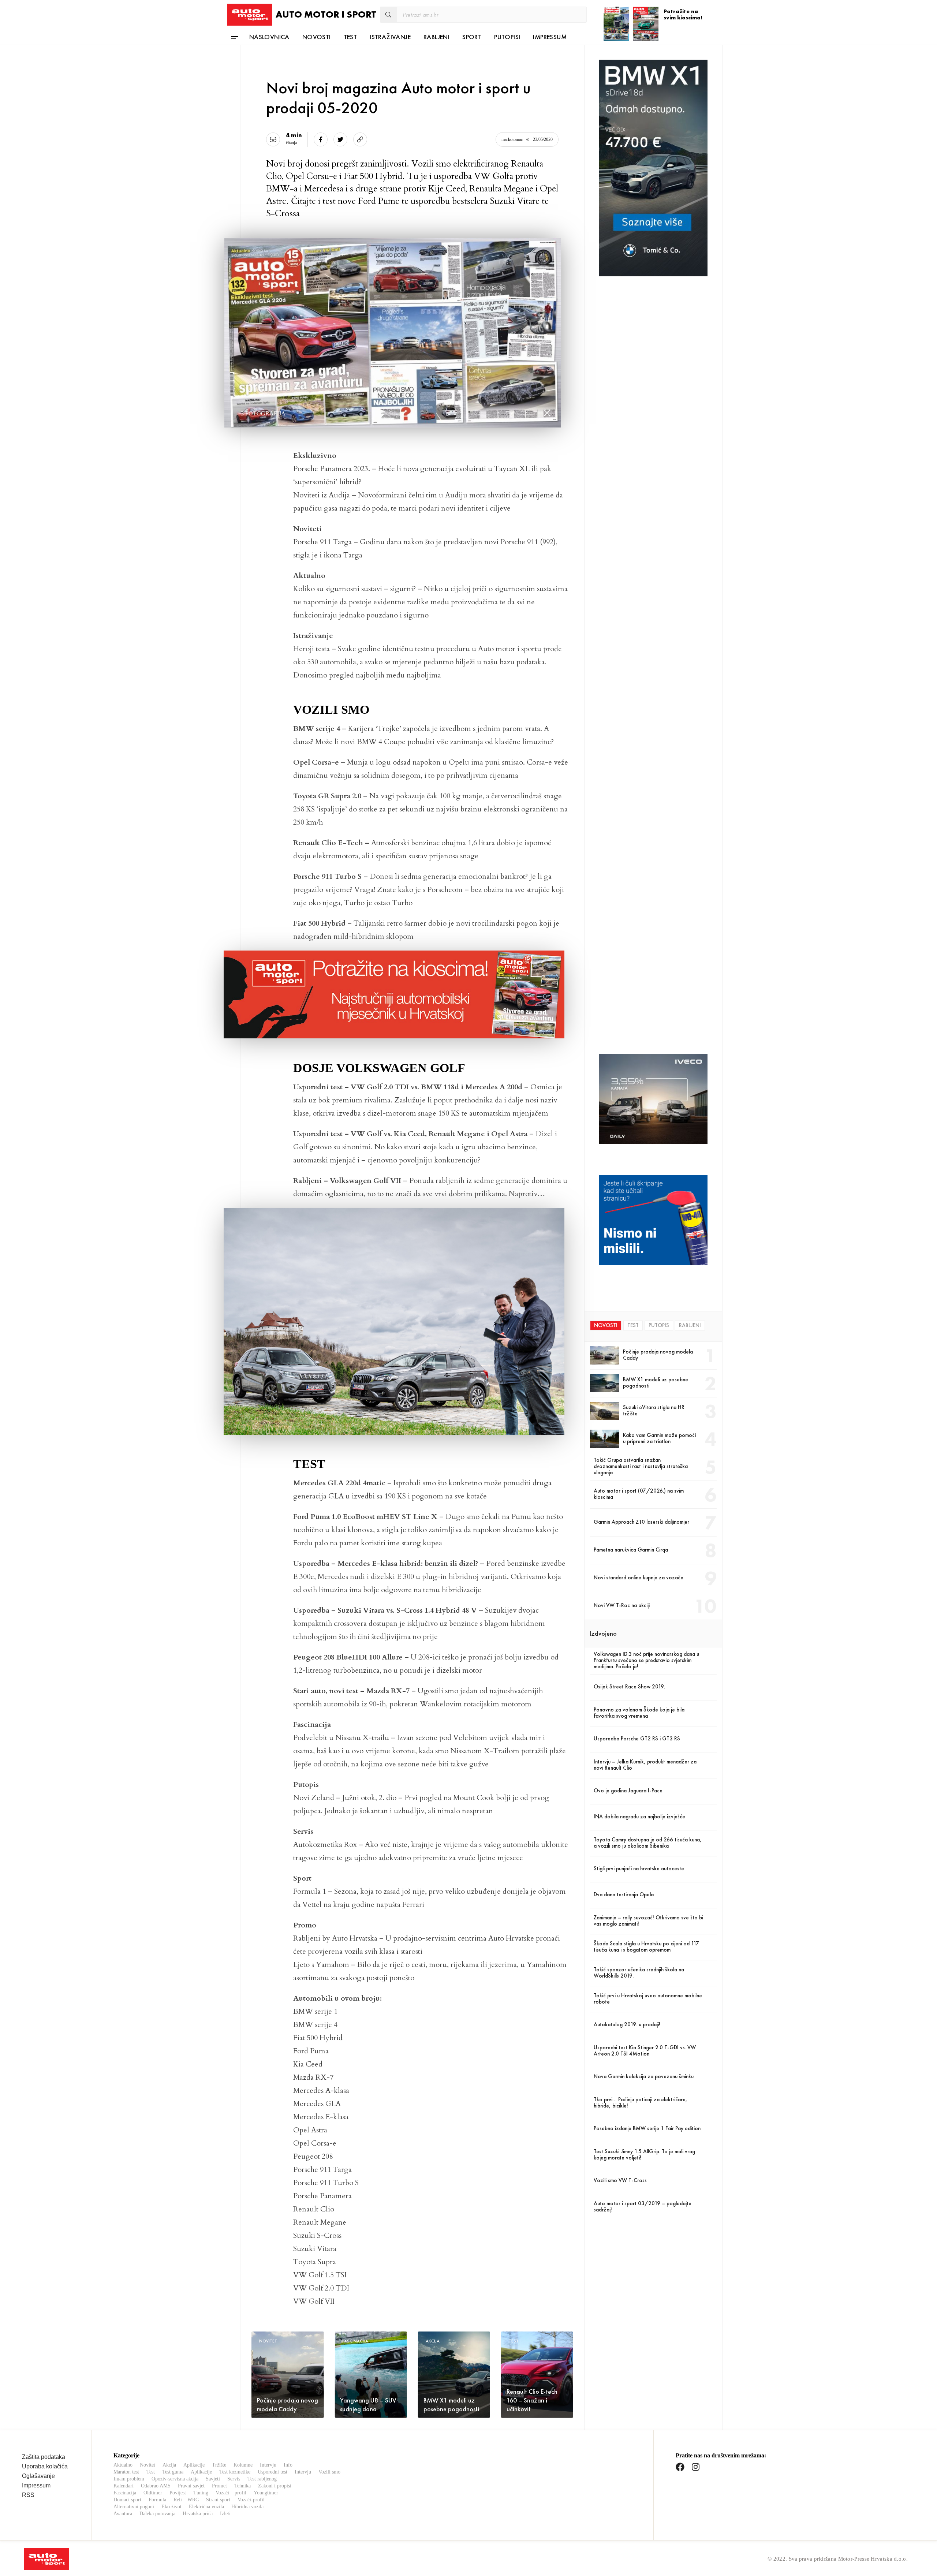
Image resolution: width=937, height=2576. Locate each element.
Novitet (148, 2465)
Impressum (550, 37)
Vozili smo (329, 2472)
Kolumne (243, 2465)
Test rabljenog (262, 2479)
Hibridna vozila (247, 2507)
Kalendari (124, 2486)
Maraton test (126, 2472)
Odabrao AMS (156, 2486)
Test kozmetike (235, 2472)
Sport (472, 37)
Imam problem (129, 2479)
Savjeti (213, 2479)
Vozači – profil (231, 2493)
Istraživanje (390, 37)
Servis (234, 2479)
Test (350, 37)
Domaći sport (127, 2500)
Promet (219, 2486)
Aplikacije (194, 2465)
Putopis (659, 1325)
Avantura (123, 2514)
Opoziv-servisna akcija (175, 2479)
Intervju (268, 2465)
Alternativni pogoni (134, 2507)
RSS (28, 2495)
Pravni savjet (191, 2486)
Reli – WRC (186, 2500)
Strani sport (218, 2500)
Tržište (219, 2465)
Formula (157, 2500)
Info (288, 2465)
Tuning (201, 2493)
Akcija (169, 2465)
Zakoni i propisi (275, 2486)
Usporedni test (272, 2472)
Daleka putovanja (157, 2514)
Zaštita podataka (44, 2457)
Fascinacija (125, 2493)
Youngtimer (266, 2493)
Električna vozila (206, 2507)
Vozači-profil (251, 2500)
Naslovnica (269, 37)
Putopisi (507, 37)
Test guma (173, 2472)
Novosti (317, 37)
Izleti (225, 2514)
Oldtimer (153, 2493)
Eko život (171, 2507)
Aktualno (123, 2465)
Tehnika (242, 2486)
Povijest (178, 2493)
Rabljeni (436, 37)
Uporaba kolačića (45, 2466)
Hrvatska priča (198, 2514)
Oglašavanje (38, 2476)
